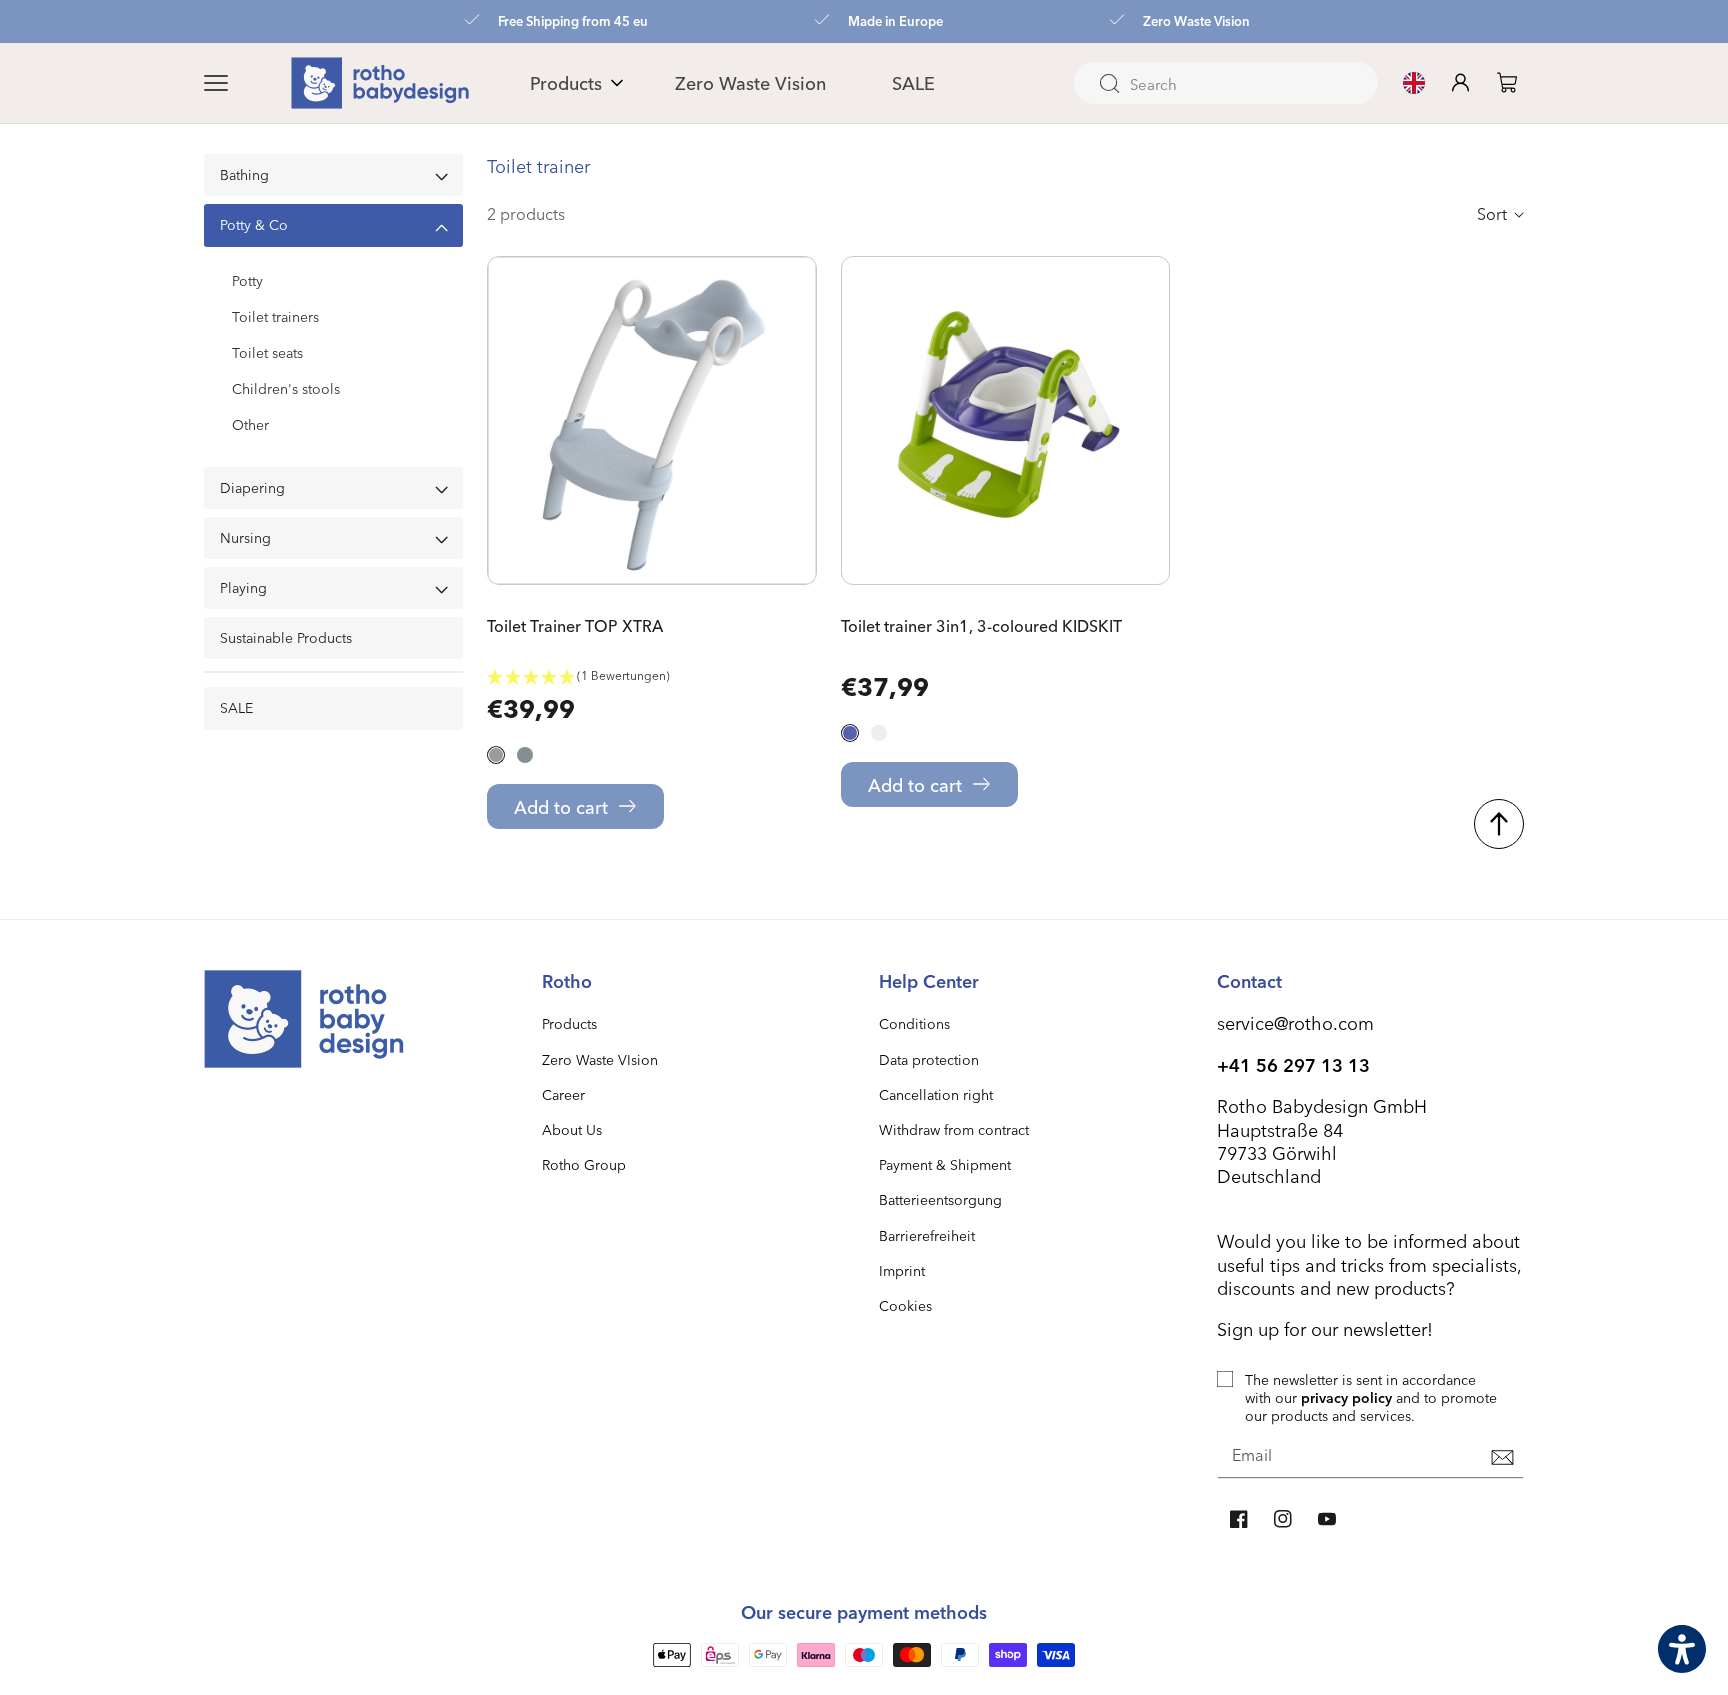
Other (250, 425)
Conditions (914, 1023)
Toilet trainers (275, 317)
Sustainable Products (286, 638)
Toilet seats (267, 353)
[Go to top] (1499, 824)
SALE (236, 708)
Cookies (905, 1305)
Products (569, 1023)
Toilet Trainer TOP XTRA (575, 626)
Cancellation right (936, 1094)
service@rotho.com (1295, 1022)
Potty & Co (254, 225)
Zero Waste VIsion (600, 1059)
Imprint (902, 1270)
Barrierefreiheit (927, 1235)
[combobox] (1226, 83)
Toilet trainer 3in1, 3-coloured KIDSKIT (981, 626)
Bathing (244, 175)
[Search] (1109, 84)
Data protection (929, 1059)
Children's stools (286, 389)
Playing (243, 588)
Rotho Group (584, 1164)
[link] (1507, 82)
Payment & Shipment (945, 1164)
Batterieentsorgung (940, 1199)
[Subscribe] (1502, 1457)
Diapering (252, 488)
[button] (240, 83)
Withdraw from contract (954, 1129)
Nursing (245, 538)
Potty (247, 281)
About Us (572, 1129)
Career (563, 1094)
